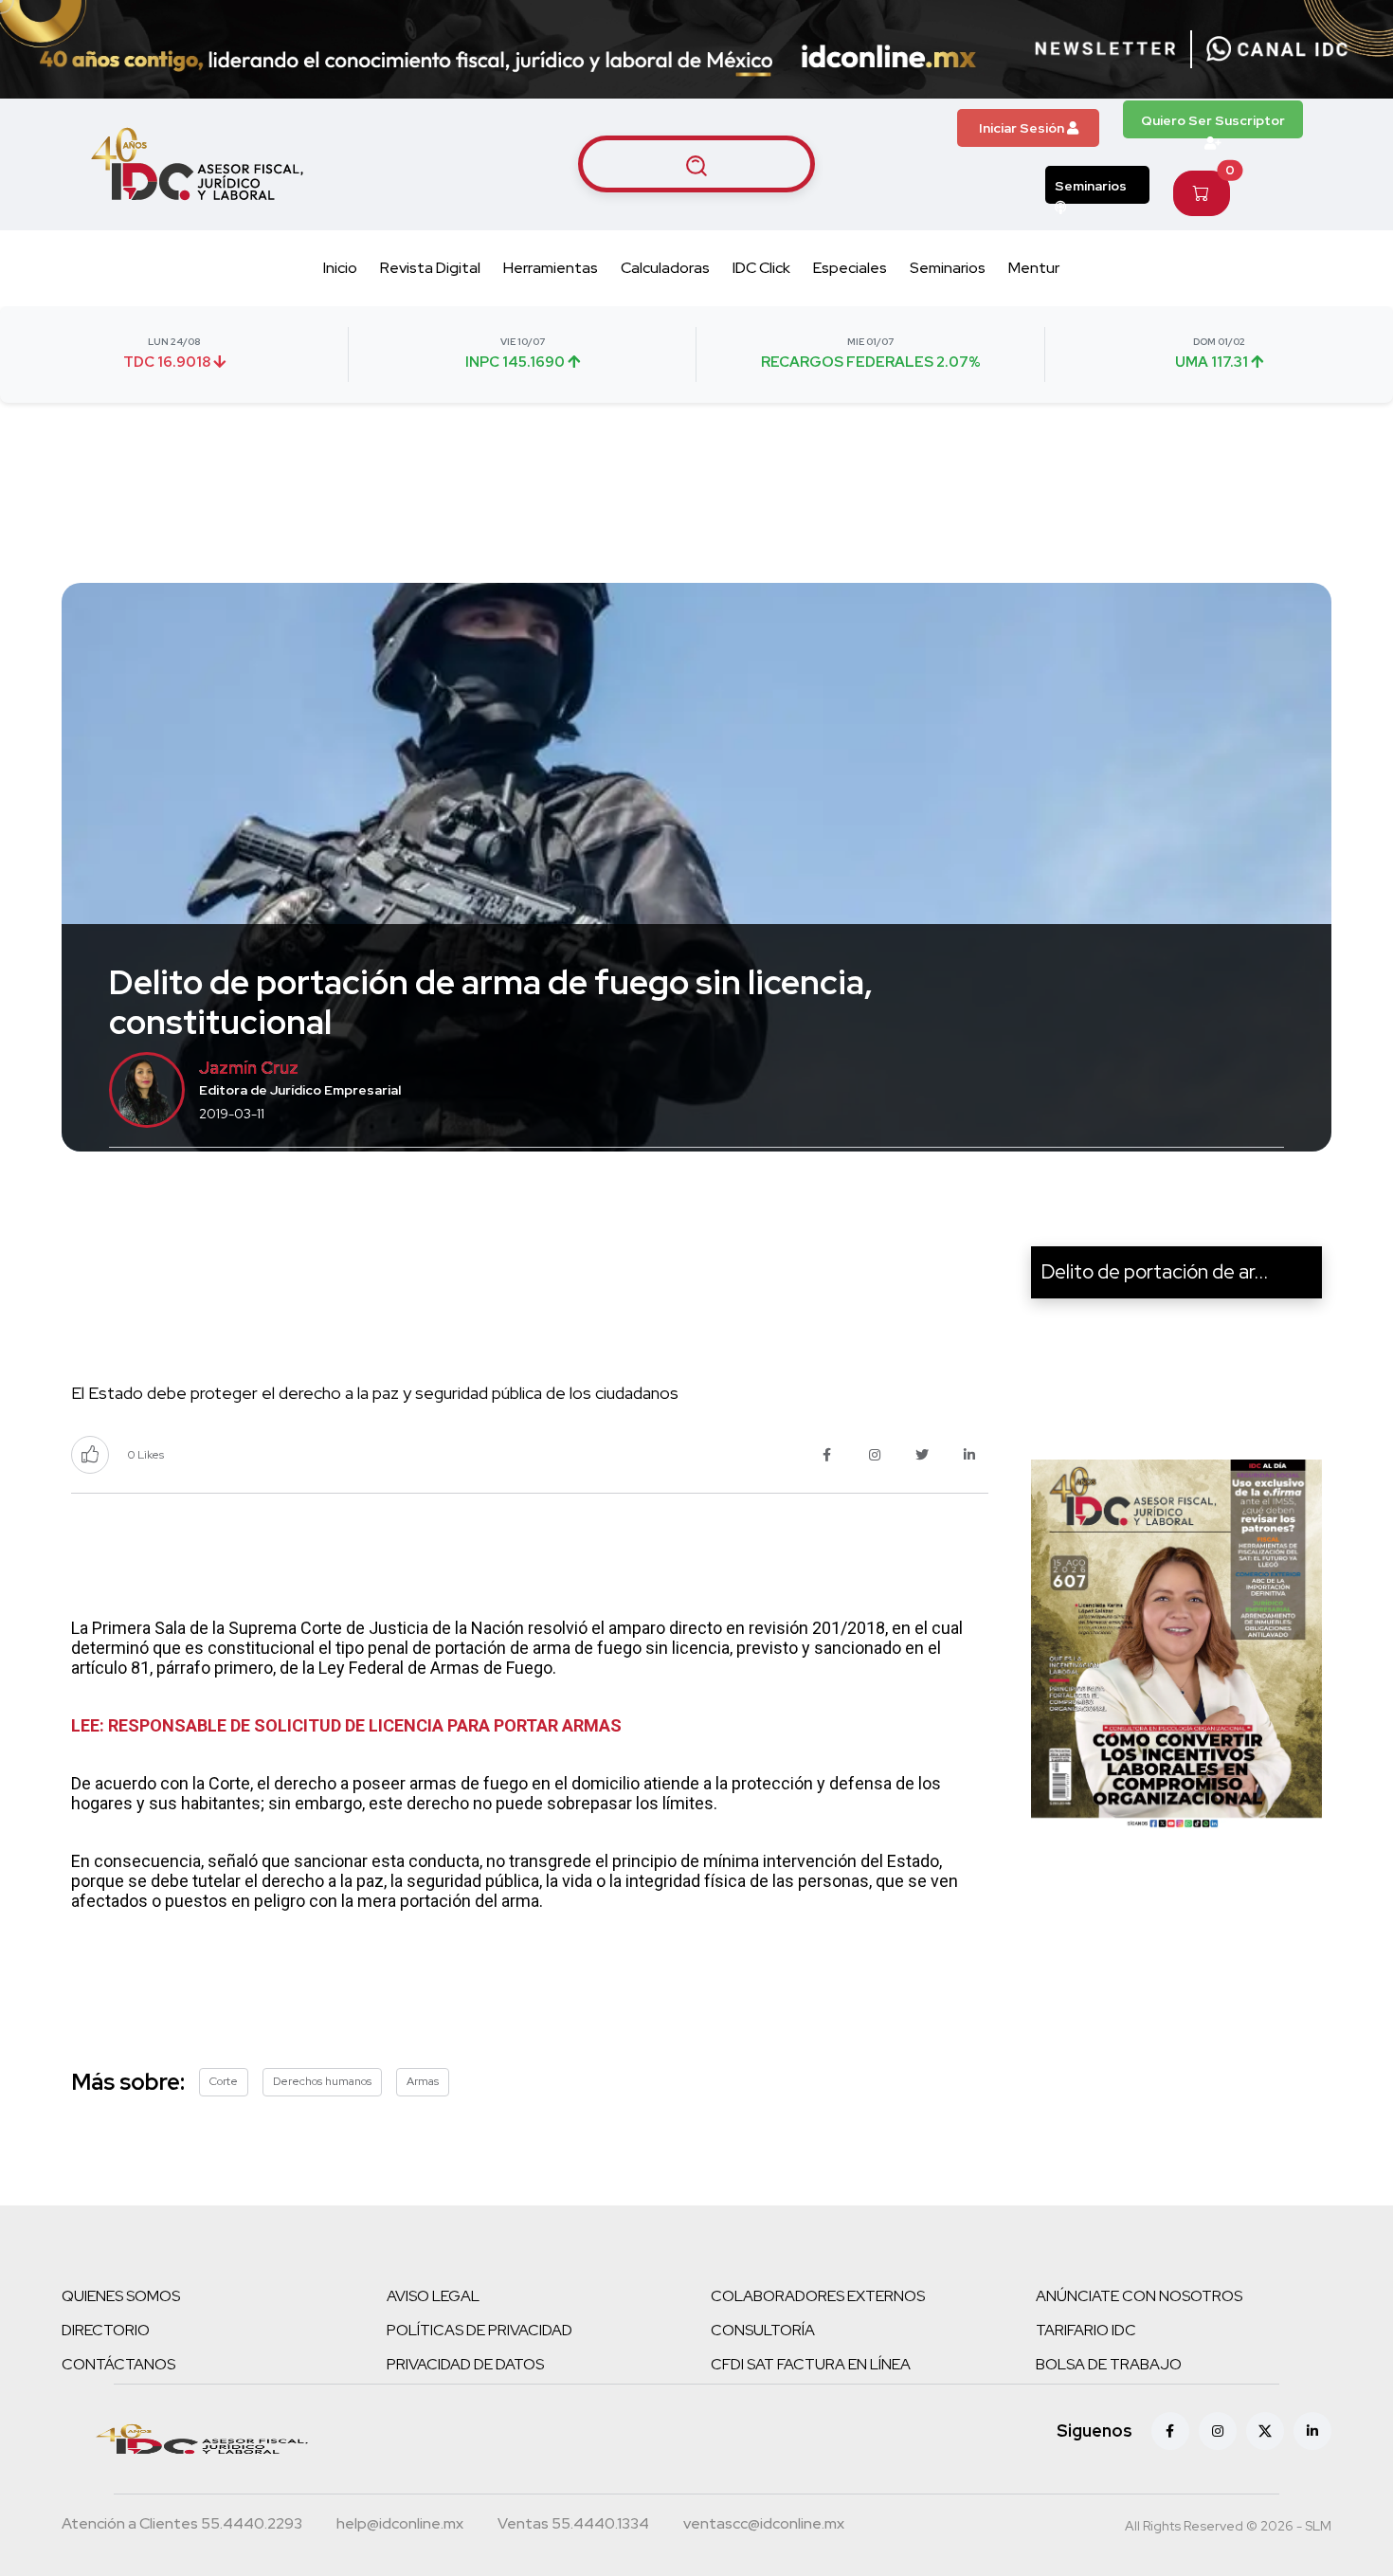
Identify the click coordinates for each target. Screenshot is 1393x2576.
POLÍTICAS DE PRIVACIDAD (479, 2330)
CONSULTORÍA (763, 2330)
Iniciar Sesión (1023, 128)
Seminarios (1091, 186)
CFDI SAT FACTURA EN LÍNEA (811, 2364)
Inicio (340, 268)
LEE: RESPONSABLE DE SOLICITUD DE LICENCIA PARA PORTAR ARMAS (346, 1725)
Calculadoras (665, 268)
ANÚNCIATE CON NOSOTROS (1139, 2296)
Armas (423, 2081)
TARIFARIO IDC (1086, 2330)
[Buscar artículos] (696, 164)
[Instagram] (1218, 2431)
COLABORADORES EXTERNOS (818, 2296)
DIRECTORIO (106, 2330)
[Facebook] (1170, 2431)
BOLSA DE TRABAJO (1109, 2364)
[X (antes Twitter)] (1265, 2431)
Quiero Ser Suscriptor (1213, 120)
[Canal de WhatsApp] (1277, 49)
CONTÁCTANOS (118, 2364)
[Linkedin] (1312, 2431)
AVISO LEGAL (433, 2296)
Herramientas (551, 268)
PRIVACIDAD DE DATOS (465, 2364)
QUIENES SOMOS (121, 2296)
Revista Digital (430, 268)
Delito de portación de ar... (1154, 1271)
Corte (224, 2081)
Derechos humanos (322, 2081)
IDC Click (761, 268)
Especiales (850, 268)
